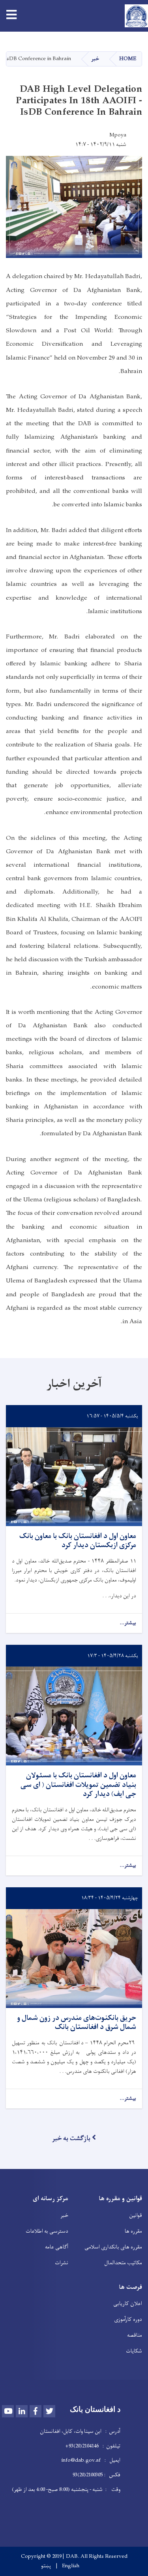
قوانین (136, 2215)
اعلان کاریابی (128, 2304)
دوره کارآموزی (128, 2319)
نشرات (62, 2263)
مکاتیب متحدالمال (123, 2263)
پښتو (46, 2566)
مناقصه (135, 2335)
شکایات (134, 2351)
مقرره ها (133, 2231)
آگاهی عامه (57, 2247)
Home (128, 59)
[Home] (134, 16)
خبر (95, 59)
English (71, 2566)
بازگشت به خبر (71, 2138)
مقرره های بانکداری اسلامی (113, 2247)
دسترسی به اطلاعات (47, 2231)
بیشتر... (128, 1623)
